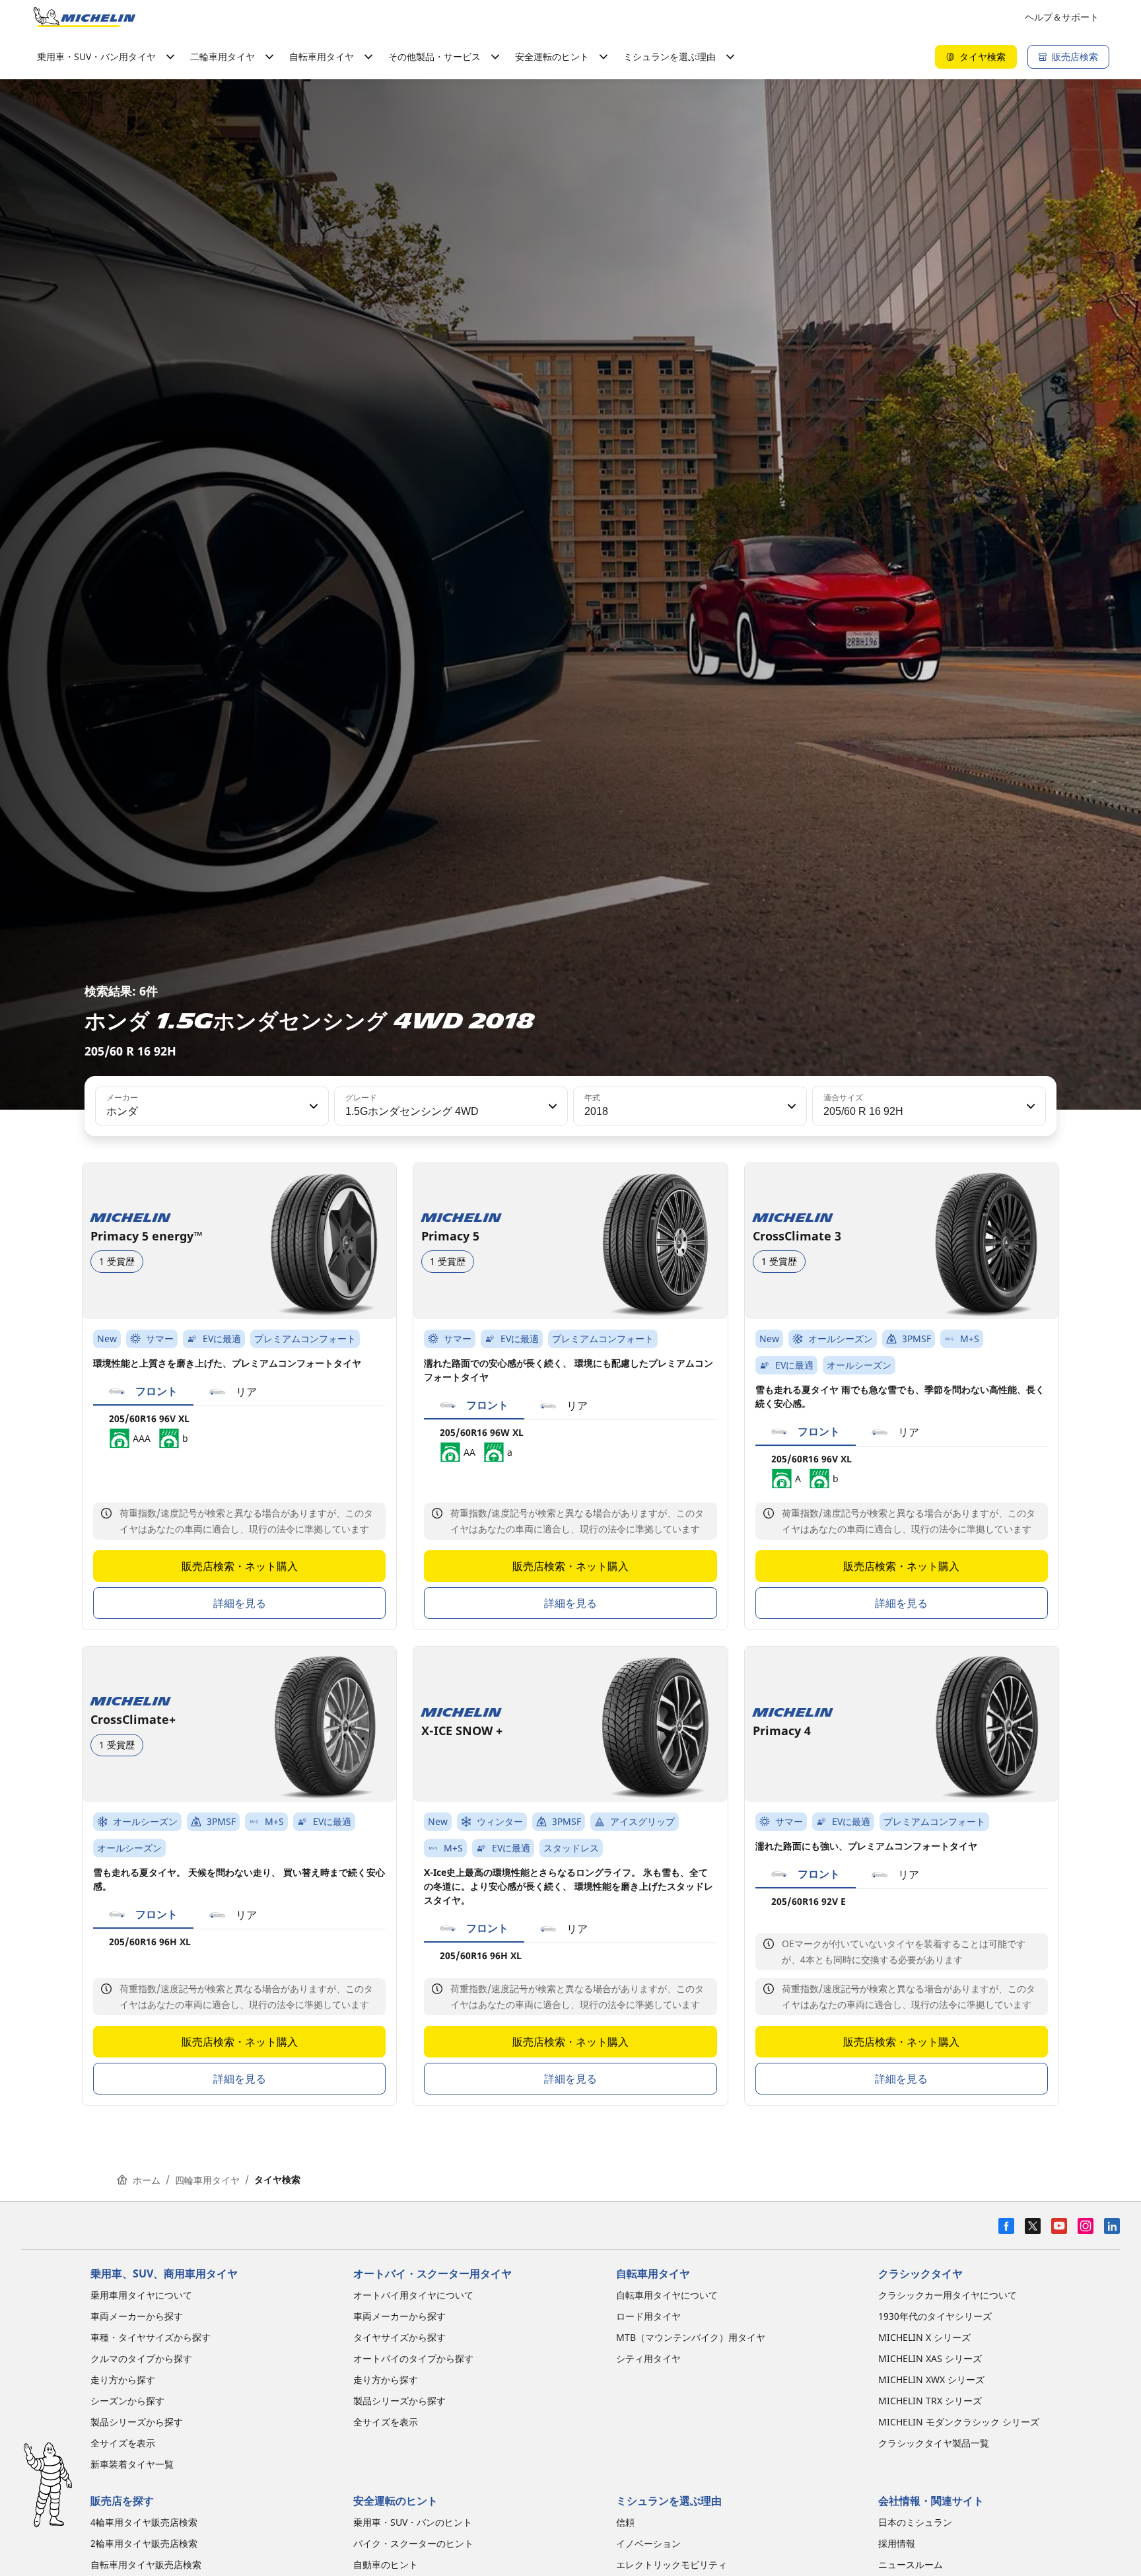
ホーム (147, 2180)
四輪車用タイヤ (207, 2180)
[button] (312, 1106)
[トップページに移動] (85, 17)
